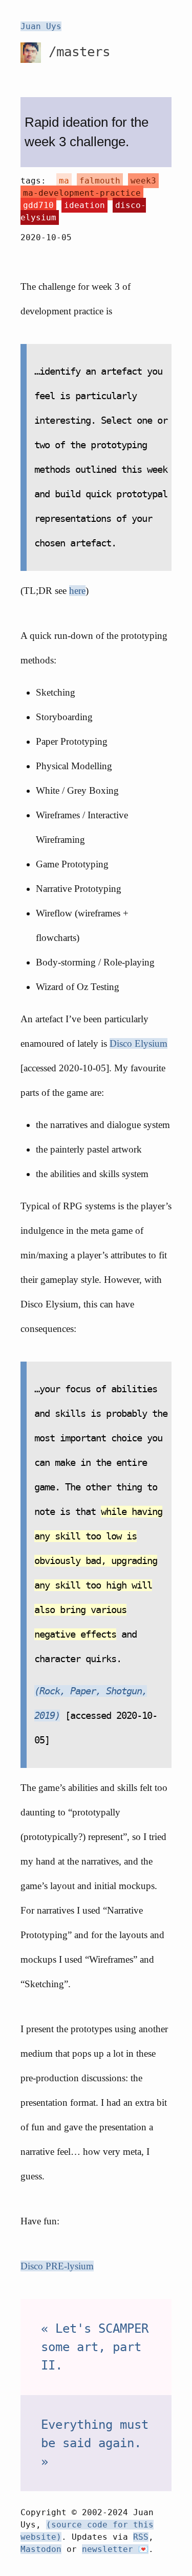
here (77, 591)
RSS (141, 2537)
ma (64, 181)
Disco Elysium (138, 1043)
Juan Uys (41, 26)
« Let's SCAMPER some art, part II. (95, 2347)
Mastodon (41, 2549)
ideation (84, 205)
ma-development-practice (82, 193)
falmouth (100, 181)
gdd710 (38, 205)
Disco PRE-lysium (57, 2266)
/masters (76, 52)
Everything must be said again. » (95, 2443)
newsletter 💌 (115, 2549)
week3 (143, 181)
